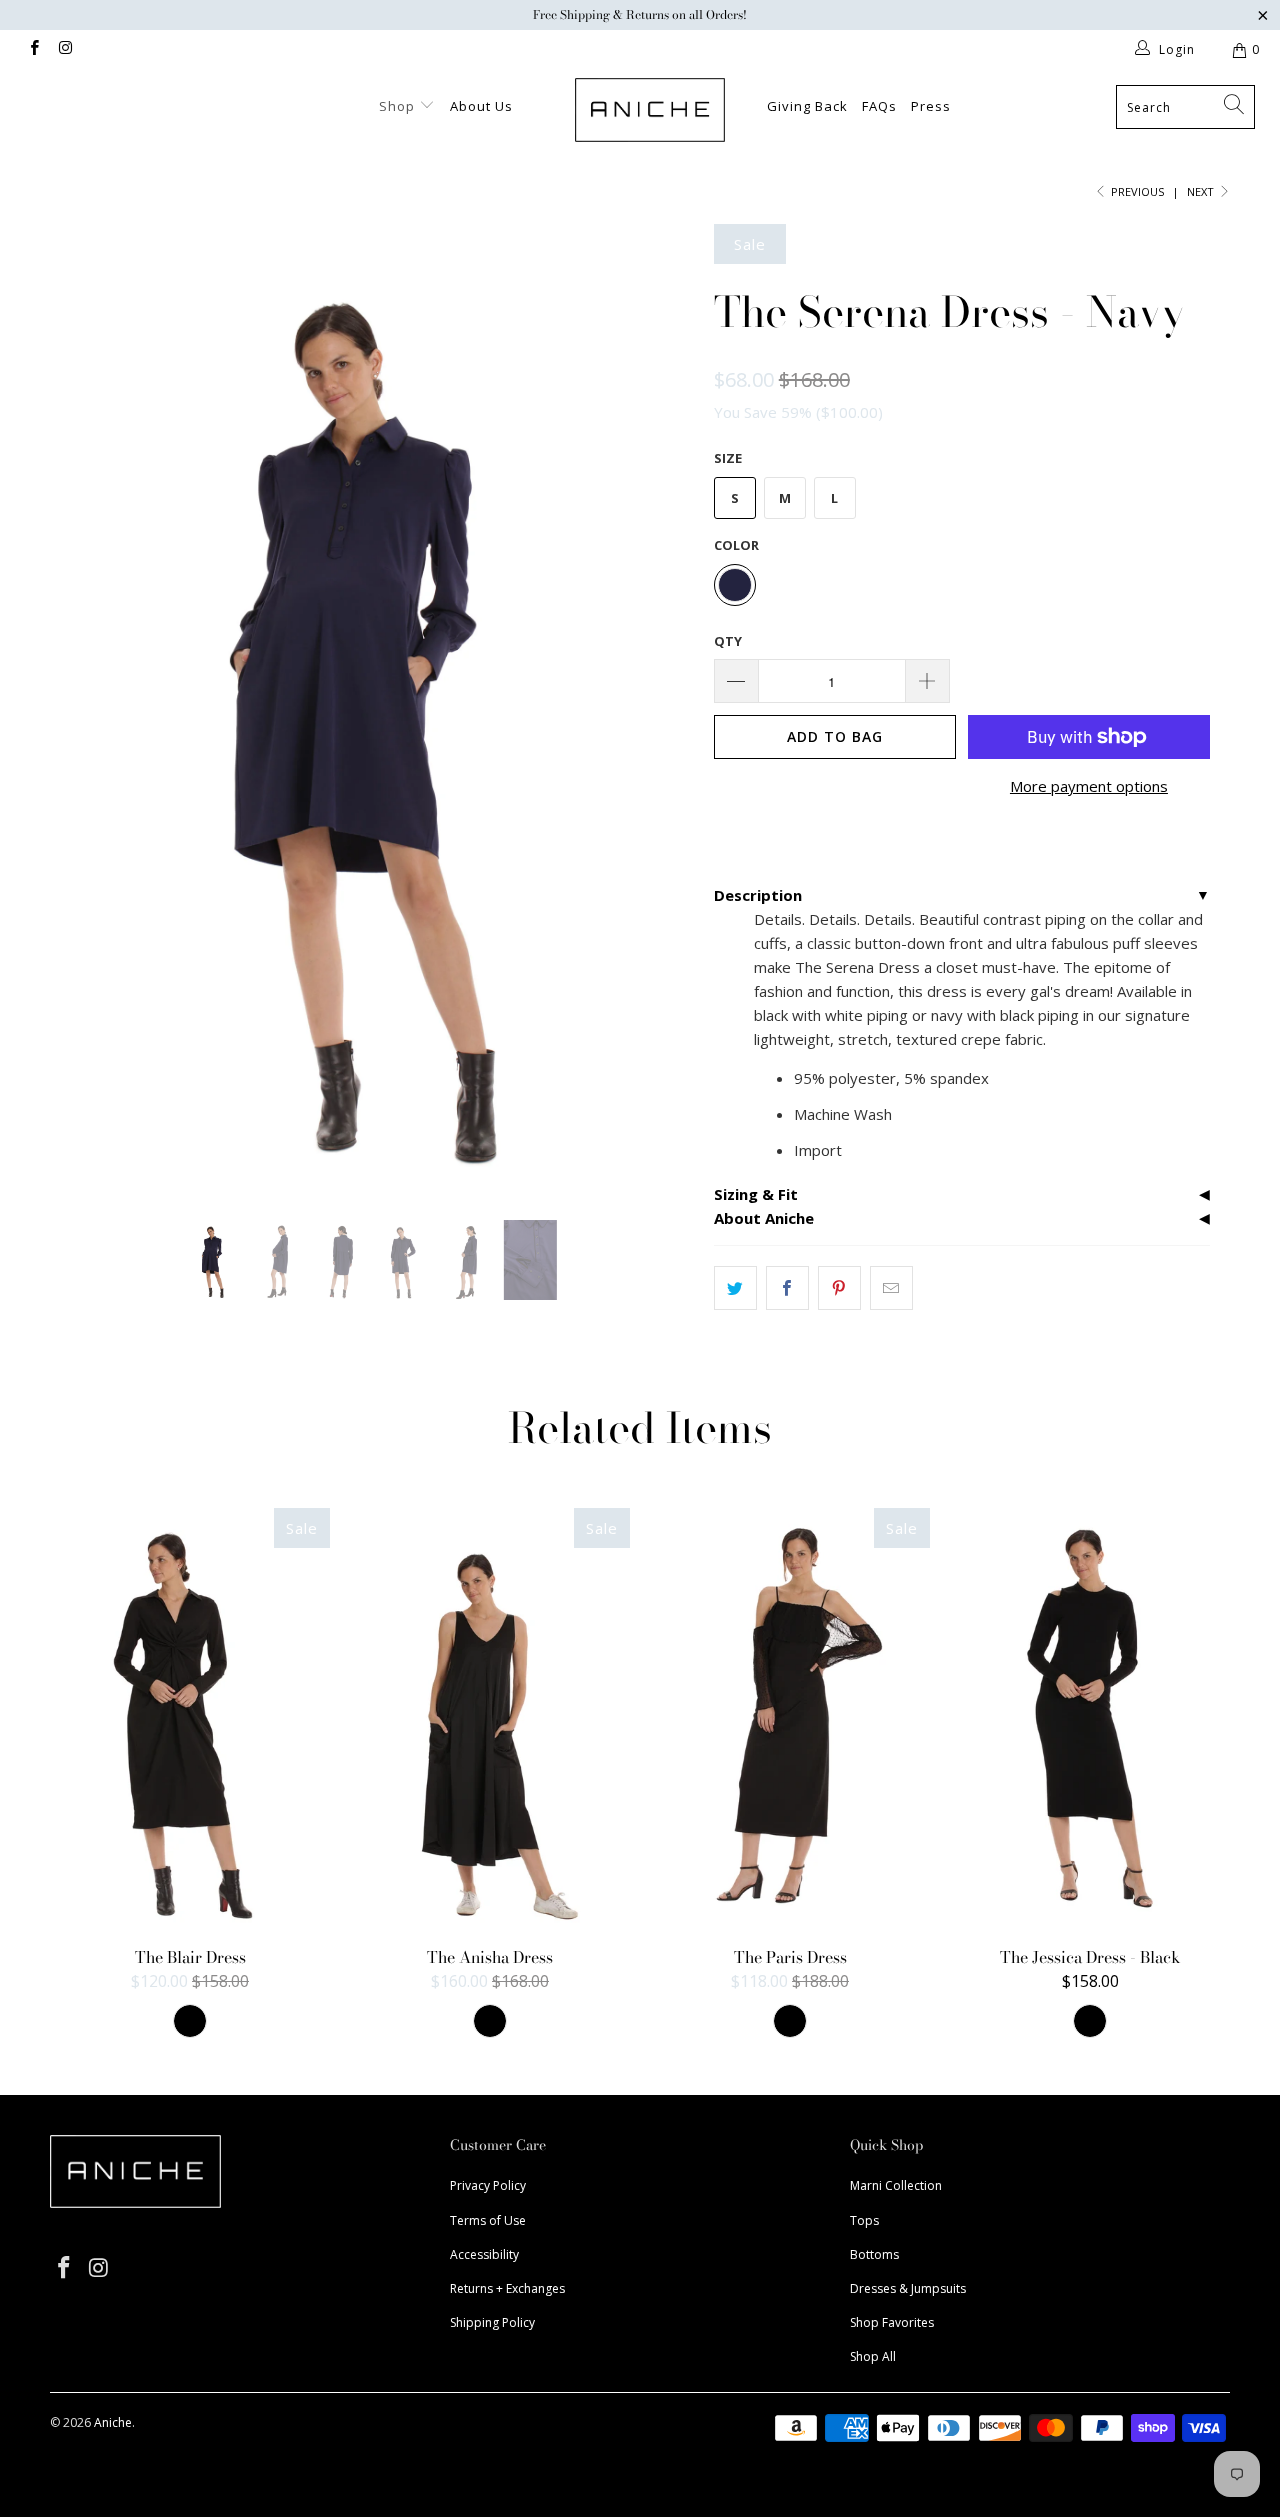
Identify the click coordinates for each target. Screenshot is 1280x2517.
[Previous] (84, 707)
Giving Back (807, 106)
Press (931, 106)
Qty (728, 641)
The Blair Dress (190, 1718)
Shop (399, 106)
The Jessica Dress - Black (1090, 1718)
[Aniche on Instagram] (64, 49)
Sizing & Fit (756, 1194)
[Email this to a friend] (891, 1288)
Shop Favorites (892, 2322)
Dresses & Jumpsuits (908, 2288)
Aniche (113, 2422)
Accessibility (484, 2254)
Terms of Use (488, 2220)
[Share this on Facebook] (787, 1288)
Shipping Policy (492, 2322)
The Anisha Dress (490, 1718)
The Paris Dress (790, 1718)
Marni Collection (896, 2185)
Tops (864, 2220)
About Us (481, 106)
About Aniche (764, 1218)
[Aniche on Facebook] (33, 49)
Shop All (873, 2356)
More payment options (1089, 786)
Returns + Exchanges (507, 2288)
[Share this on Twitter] (735, 1288)
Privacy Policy (488, 2185)
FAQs (879, 106)
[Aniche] (650, 110)
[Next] (659, 707)
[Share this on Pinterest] (839, 1288)
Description (758, 895)
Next (1202, 191)
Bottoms (874, 2254)
